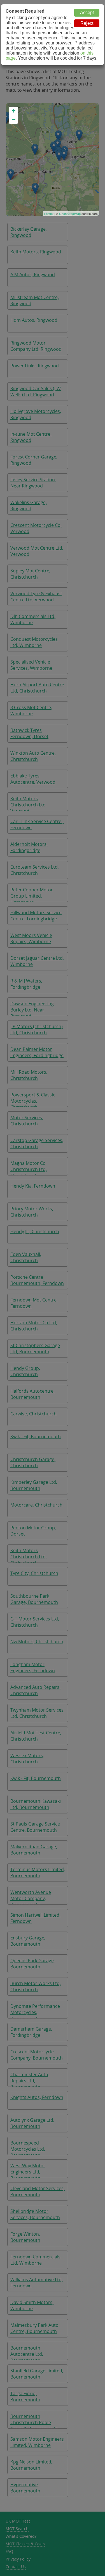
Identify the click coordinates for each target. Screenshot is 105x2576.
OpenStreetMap (70, 213)
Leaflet (49, 213)
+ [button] (14, 111)
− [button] (14, 119)
